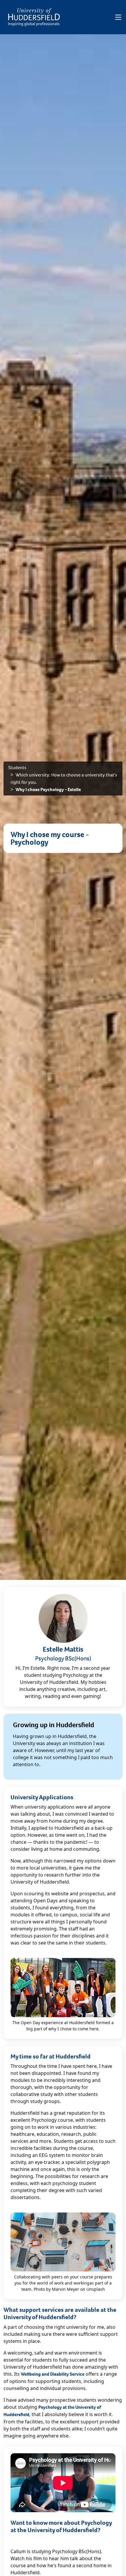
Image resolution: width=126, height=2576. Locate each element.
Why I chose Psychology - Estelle (48, 789)
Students (17, 768)
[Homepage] (34, 17)
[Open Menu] (118, 17)
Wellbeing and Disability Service (53, 2374)
